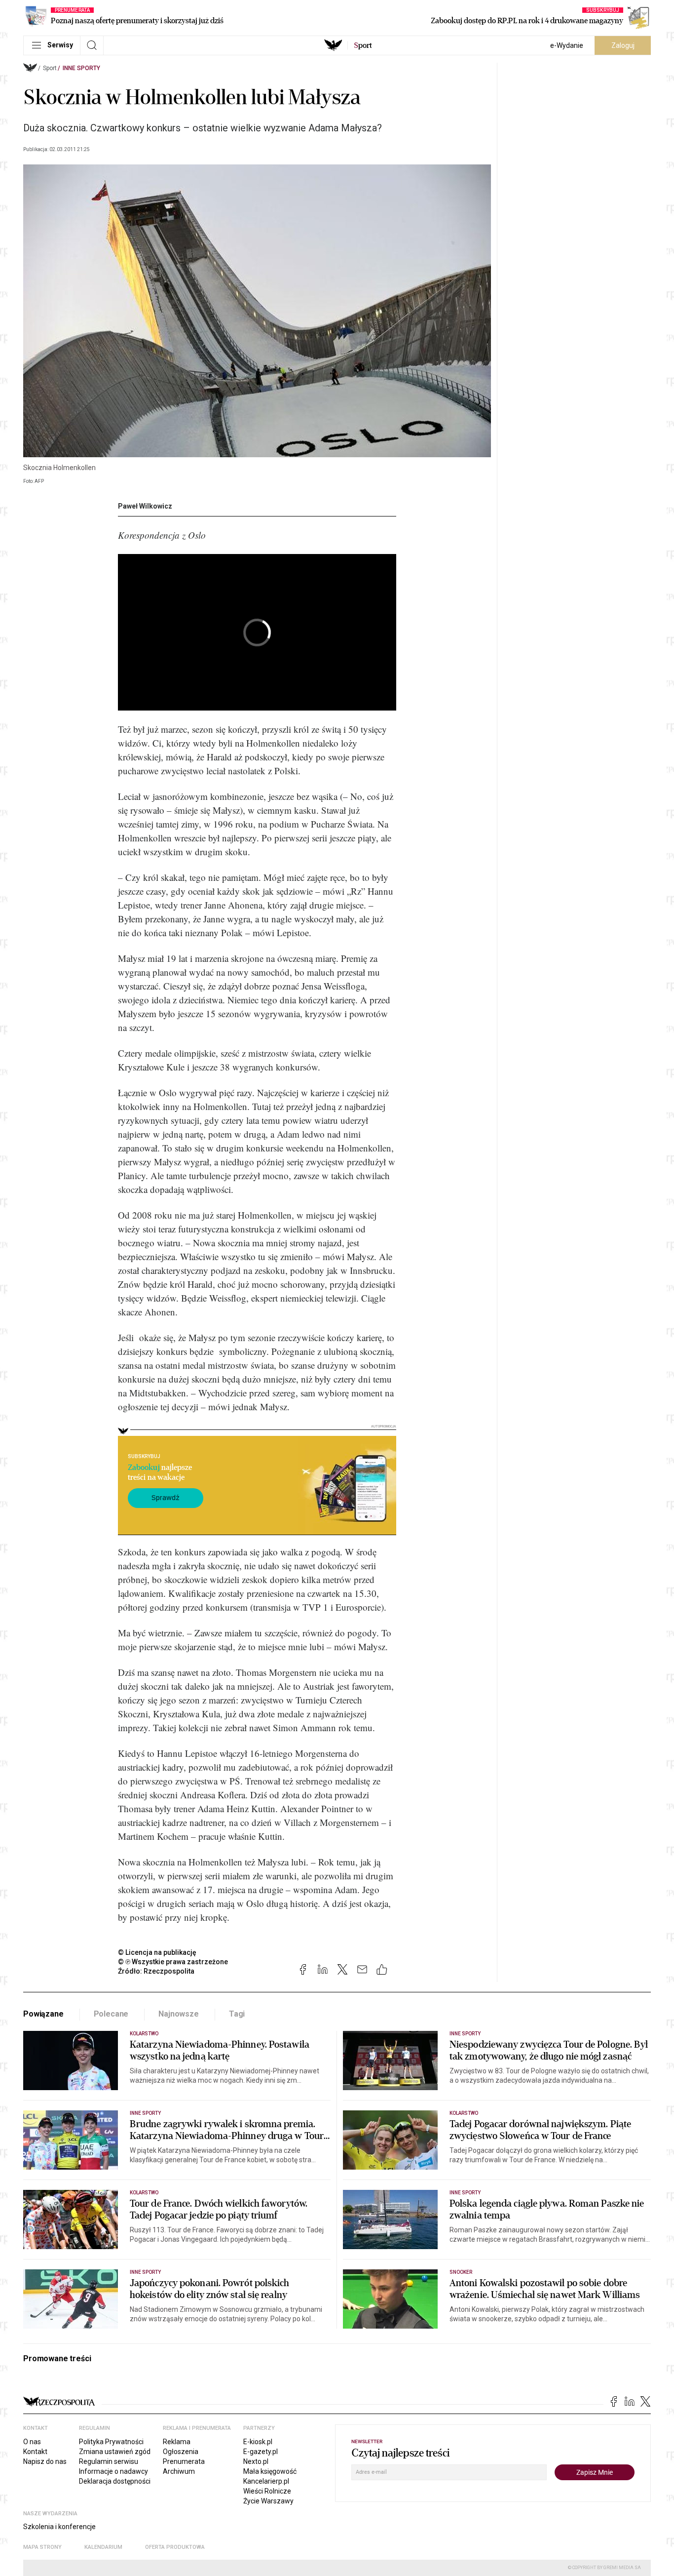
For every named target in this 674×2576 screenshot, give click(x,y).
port (363, 45)
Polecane (111, 2014)
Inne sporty (81, 68)
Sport (50, 68)
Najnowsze (179, 2014)
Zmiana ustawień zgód (115, 2452)
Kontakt (35, 2452)
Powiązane (43, 2014)
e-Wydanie (567, 45)
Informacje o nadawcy (113, 2471)
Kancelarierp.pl (266, 2481)
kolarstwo (144, 2193)
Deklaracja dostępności (115, 2481)
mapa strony (42, 2547)
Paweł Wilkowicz (145, 506)
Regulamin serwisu (109, 2461)
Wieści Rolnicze (267, 2491)
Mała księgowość (270, 2471)
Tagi (237, 2014)
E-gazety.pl (261, 2452)
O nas (32, 2442)
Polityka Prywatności (111, 2442)
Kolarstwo (144, 2034)
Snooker (461, 2272)
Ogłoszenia (181, 2452)
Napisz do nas (45, 2461)
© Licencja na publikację (157, 1952)
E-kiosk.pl (258, 2442)
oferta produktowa (175, 2547)
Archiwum (179, 2471)
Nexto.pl (256, 2461)
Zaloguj (623, 45)
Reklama (177, 2442)
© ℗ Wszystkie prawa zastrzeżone (173, 1962)
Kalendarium (103, 2547)
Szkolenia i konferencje (59, 2527)
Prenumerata (184, 2461)
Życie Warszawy (268, 2501)
